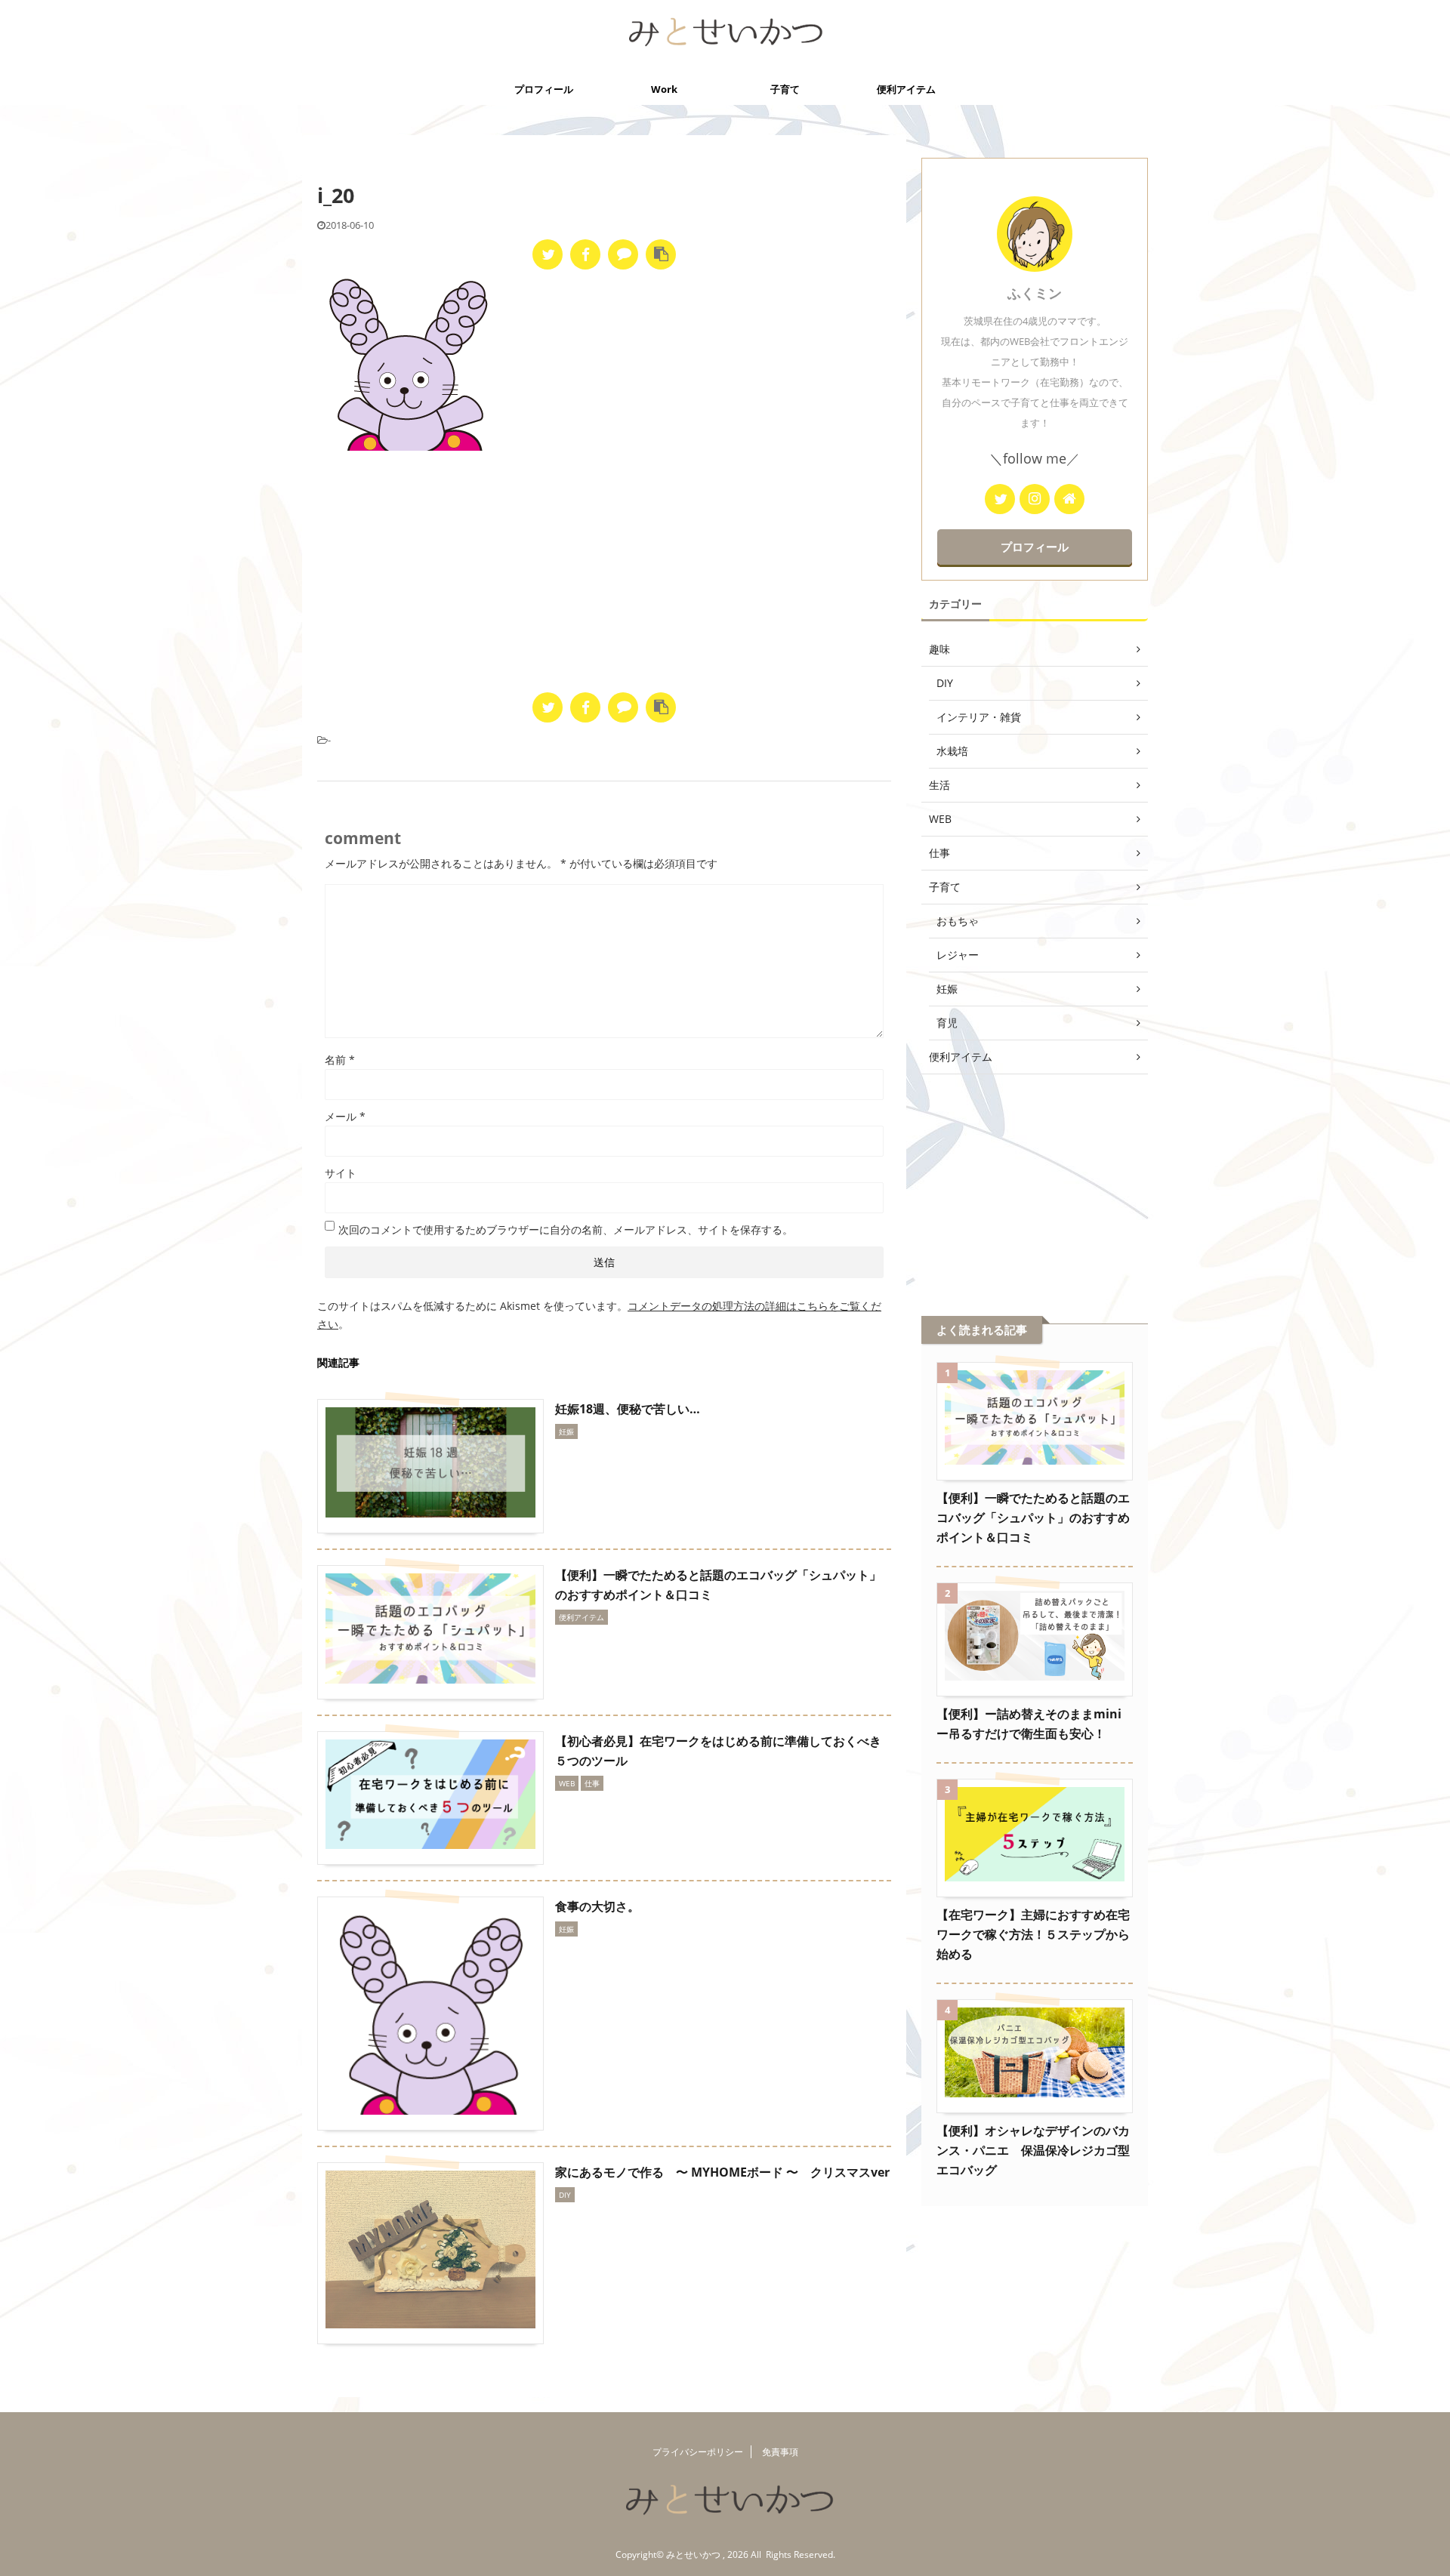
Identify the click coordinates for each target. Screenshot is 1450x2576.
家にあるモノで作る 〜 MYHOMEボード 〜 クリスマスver (722, 2172)
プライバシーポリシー (698, 2452)
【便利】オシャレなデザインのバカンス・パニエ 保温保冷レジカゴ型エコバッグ (1033, 2150)
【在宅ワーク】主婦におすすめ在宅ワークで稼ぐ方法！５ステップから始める (1033, 1934)
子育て (785, 89)
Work (664, 89)
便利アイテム (906, 89)
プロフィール (544, 89)
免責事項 (780, 2452)
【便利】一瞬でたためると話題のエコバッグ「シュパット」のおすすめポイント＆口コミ (1033, 1518)
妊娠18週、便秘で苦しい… (628, 1409)
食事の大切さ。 (597, 1906)
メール (345, 1116)
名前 (340, 1060)
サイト (341, 1173)
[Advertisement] (604, 572)
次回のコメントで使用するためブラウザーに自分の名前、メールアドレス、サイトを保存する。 (566, 1229)
